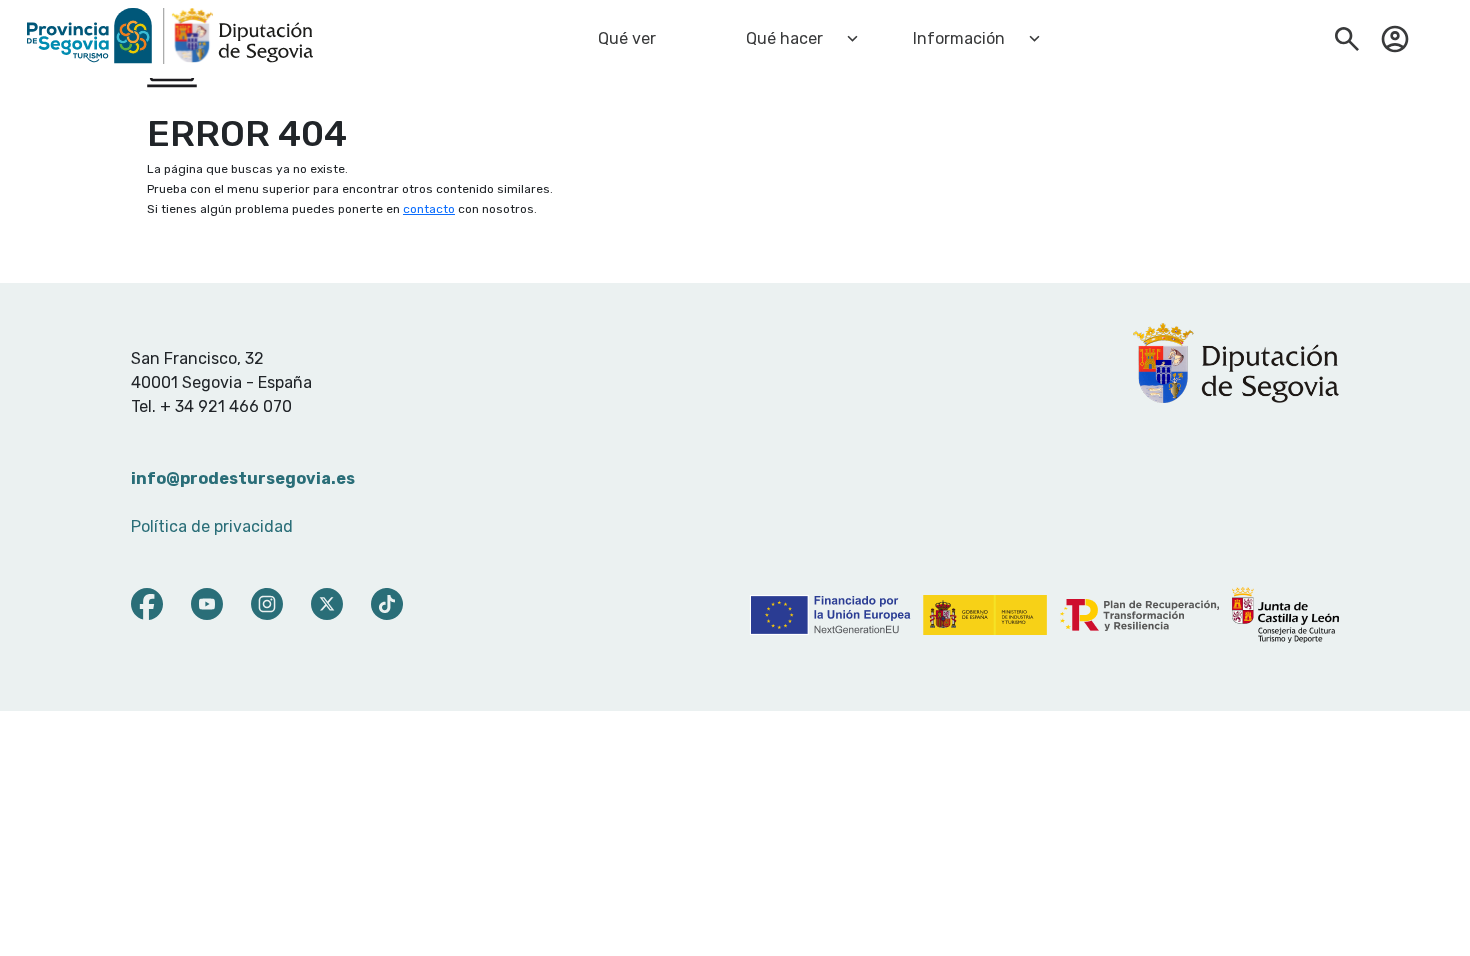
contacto (429, 209)
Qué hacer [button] (784, 38)
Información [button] (959, 38)
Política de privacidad (212, 526)
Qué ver (627, 38)
